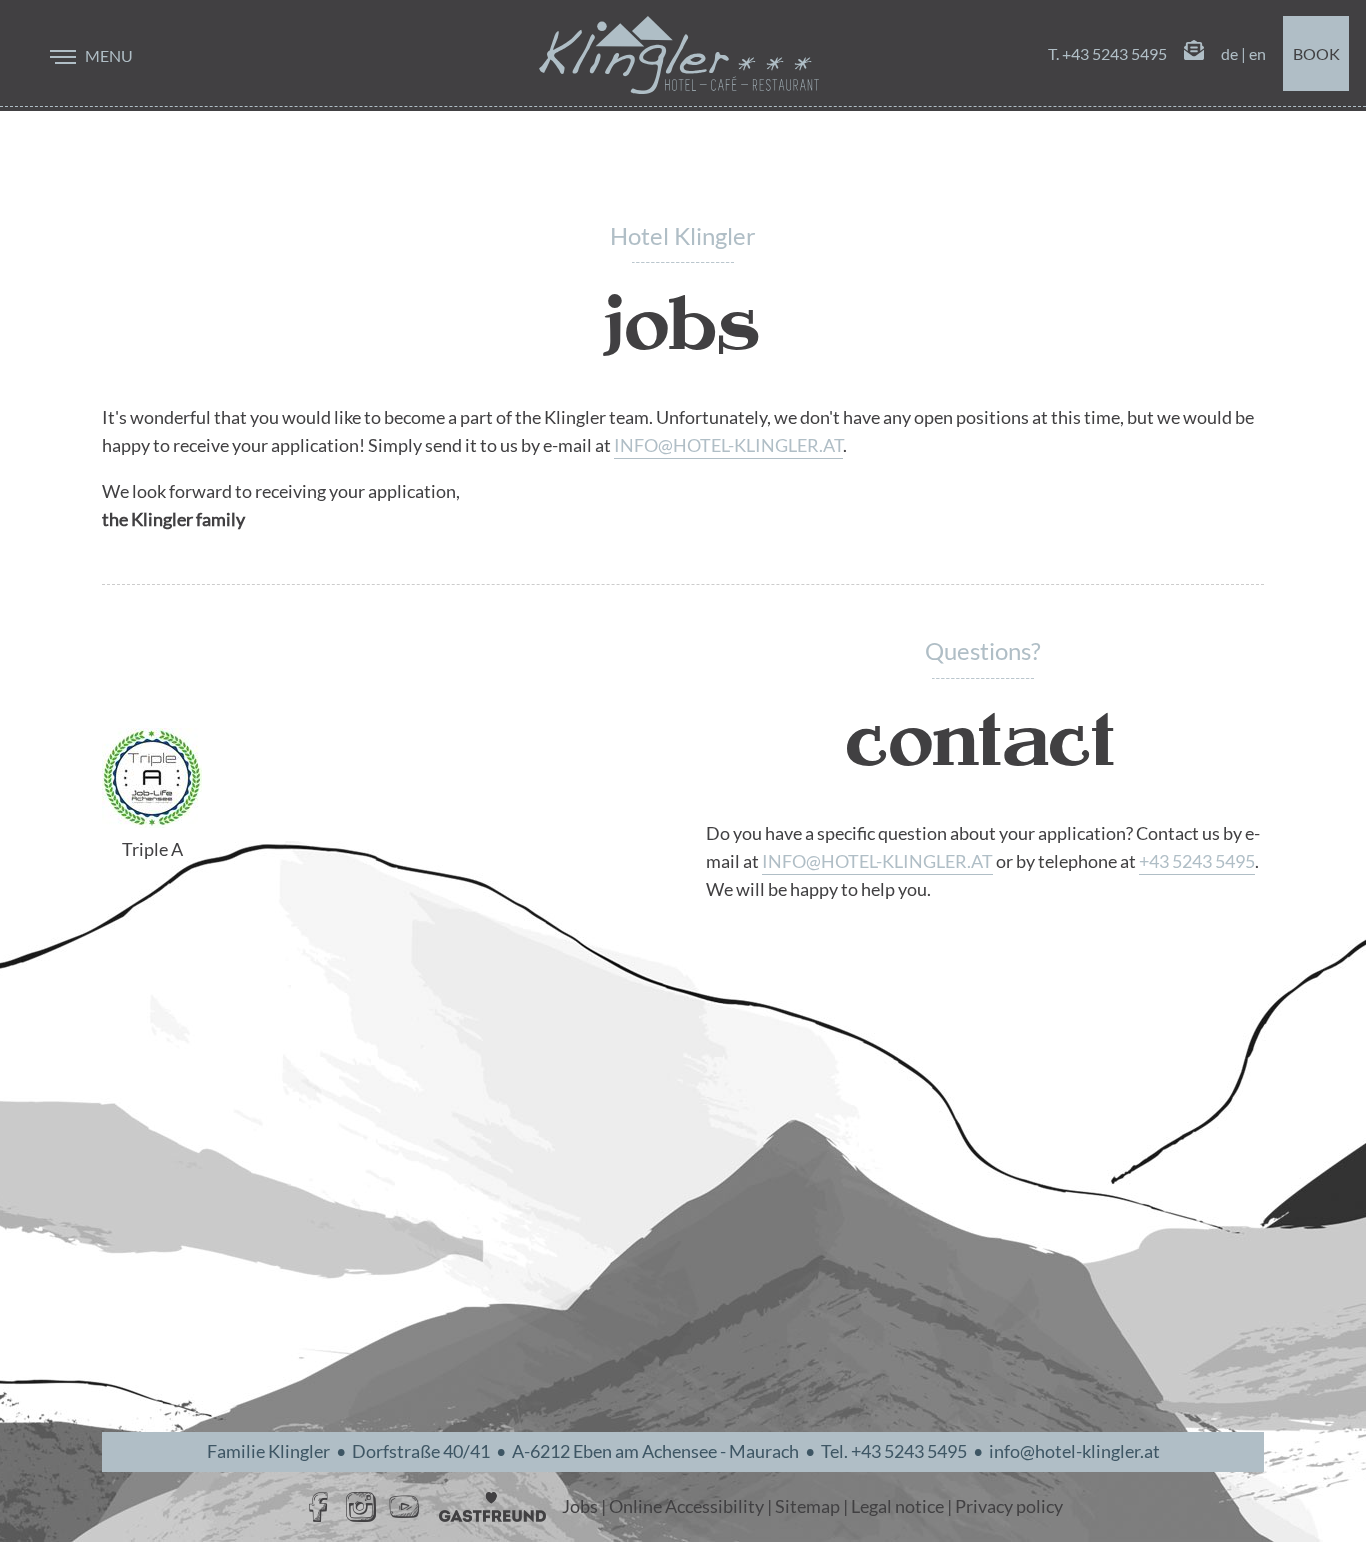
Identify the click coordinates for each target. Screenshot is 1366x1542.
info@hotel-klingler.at (728, 445)
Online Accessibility (686, 1506)
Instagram (361, 1507)
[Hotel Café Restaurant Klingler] (679, 55)
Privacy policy (1009, 1506)
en (1257, 53)
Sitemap (807, 1506)
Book (1316, 53)
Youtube (404, 1507)
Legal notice (897, 1506)
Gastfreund (492, 1507)
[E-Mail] (1194, 53)
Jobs (580, 1506)
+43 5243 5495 (1197, 861)
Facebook (318, 1507)
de (1229, 53)
